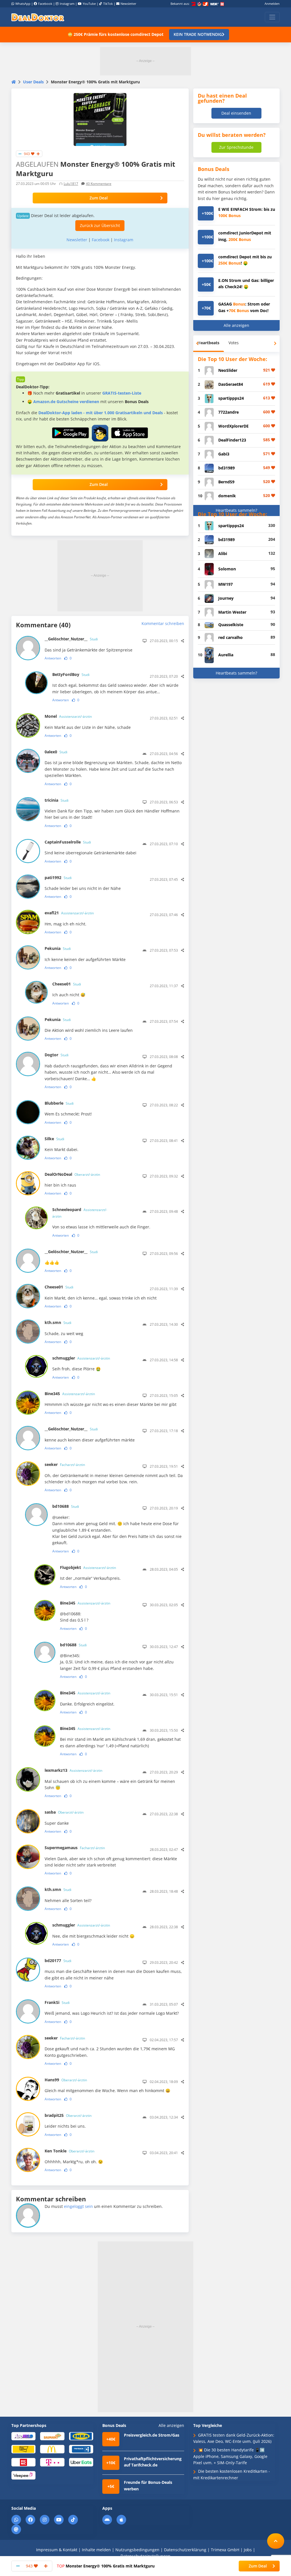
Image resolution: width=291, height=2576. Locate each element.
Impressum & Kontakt (57, 2550)
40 (99, 184)
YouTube (89, 4)
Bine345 (70, 1394)
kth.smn (58, 1322)
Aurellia (226, 655)
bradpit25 (68, 2115)
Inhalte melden (96, 2550)
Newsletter (128, 4)
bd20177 (58, 1961)
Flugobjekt (88, 1567)
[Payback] (81, 2449)
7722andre (228, 412)
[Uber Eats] (81, 2462)
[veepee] (23, 2475)
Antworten (53, 658)
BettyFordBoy (71, 674)
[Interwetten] (23, 2449)
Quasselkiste (231, 625)
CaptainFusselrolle (68, 842)
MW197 (225, 584)
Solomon (227, 569)
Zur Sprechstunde (236, 147)
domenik (227, 496)
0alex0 (56, 752)
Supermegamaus (75, 1848)
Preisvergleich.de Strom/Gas (152, 2435)
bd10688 (66, 1506)
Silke (54, 1139)
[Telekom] (52, 2462)
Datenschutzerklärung (185, 2550)
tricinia (57, 800)
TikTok (108, 4)
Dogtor (57, 1055)
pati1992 (58, 877)
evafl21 (69, 913)
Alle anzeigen (236, 325)
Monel (68, 716)
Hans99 (66, 2080)
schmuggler (81, 1358)
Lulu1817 (71, 184)
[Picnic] (23, 2462)
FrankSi (57, 2002)
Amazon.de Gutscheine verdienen (66, 402)
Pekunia (58, 948)
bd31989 (226, 468)
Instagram (67, 4)
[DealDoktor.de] (38, 17)
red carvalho (230, 637)
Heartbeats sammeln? (236, 510)
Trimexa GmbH (225, 2550)
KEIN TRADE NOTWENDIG (198, 34)
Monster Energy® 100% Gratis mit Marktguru (106, 2566)
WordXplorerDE (233, 426)
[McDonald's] (52, 2449)
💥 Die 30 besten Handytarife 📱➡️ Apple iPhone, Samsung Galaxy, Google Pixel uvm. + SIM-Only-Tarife (230, 2456)
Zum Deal (99, 198)
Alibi (223, 553)
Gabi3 (224, 454)
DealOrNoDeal (72, 1174)
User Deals (33, 82)
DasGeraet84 (231, 384)
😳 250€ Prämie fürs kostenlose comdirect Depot (116, 34)
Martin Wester (232, 612)
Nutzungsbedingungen (137, 2550)
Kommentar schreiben (163, 623)
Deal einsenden (236, 113)
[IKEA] (81, 2436)
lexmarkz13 (73, 1770)
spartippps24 (231, 398)
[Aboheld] (23, 2436)
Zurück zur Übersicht (100, 225)
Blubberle (59, 1103)
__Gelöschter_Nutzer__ (71, 639)
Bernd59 (226, 482)
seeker (65, 1464)
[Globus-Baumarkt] (52, 2436)
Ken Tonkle (69, 2151)
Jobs (248, 2550)
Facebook (45, 4)
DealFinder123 (232, 440)
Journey (226, 598)
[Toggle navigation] (272, 17)
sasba (64, 1812)
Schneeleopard (80, 1213)
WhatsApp (23, 4)
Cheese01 (67, 984)
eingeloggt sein (78, 2206)
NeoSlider (228, 370)
